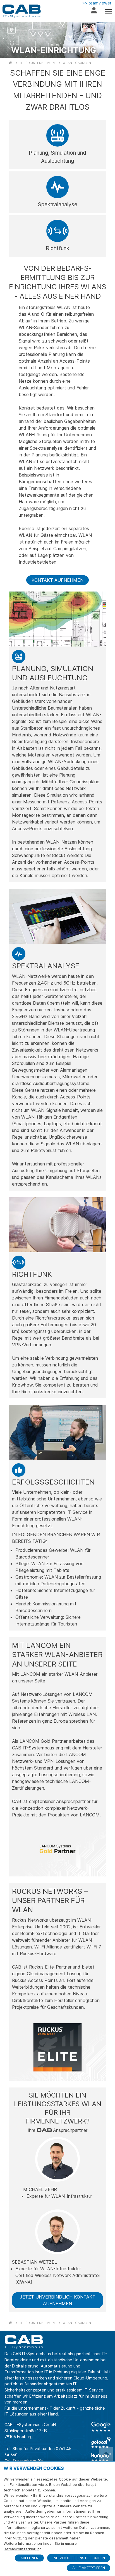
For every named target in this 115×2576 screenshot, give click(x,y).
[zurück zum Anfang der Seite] (106, 2454)
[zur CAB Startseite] (21, 11)
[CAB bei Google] (101, 2427)
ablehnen (29, 2558)
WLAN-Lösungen (77, 63)
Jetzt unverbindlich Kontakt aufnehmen (58, 2300)
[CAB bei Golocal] (101, 2442)
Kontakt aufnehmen (57, 580)
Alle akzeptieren (89, 2568)
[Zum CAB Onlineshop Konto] (94, 12)
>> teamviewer (97, 3)
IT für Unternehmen (37, 63)
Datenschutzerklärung (23, 2549)
